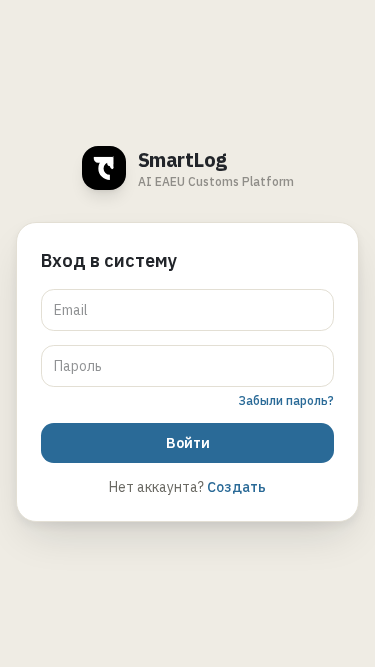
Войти (188, 443)
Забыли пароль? (286, 400)
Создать (236, 487)
